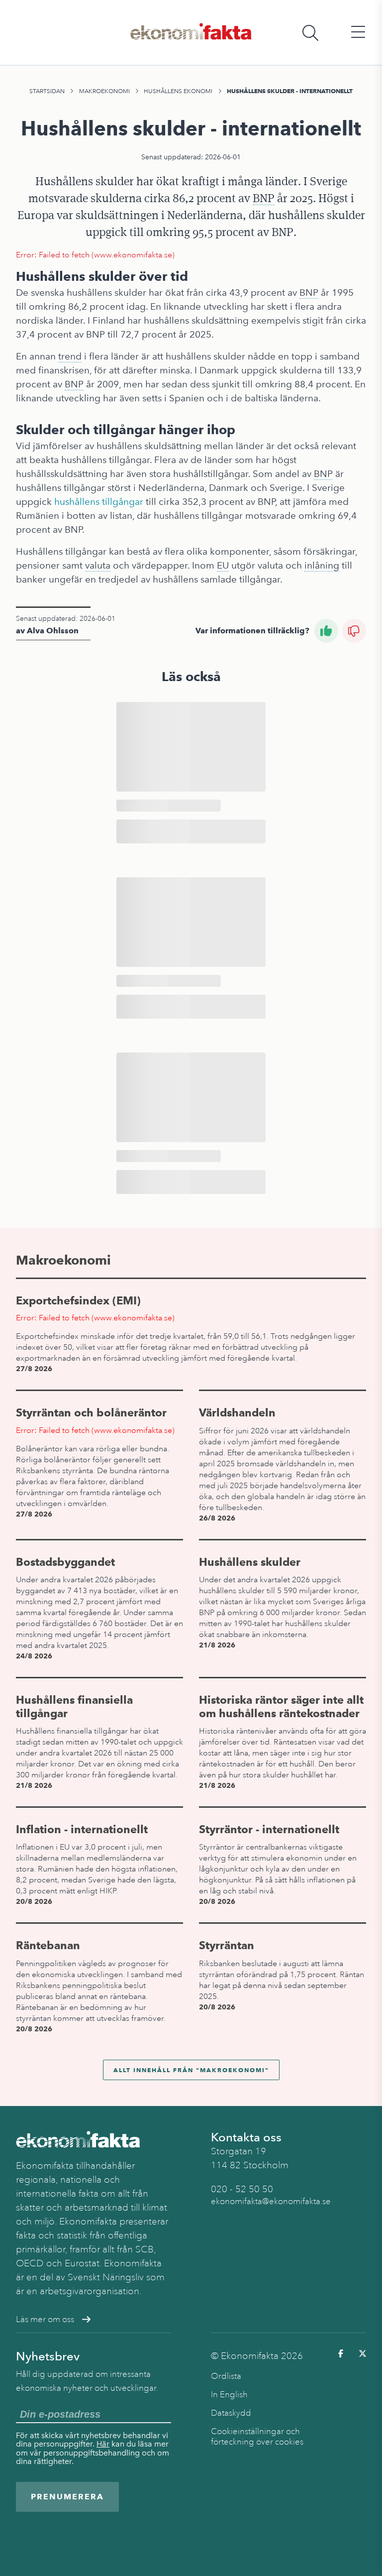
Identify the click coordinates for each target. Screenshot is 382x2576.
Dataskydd (231, 2413)
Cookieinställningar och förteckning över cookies (257, 2437)
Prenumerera (67, 2497)
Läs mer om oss (45, 2319)
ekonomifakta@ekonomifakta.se (271, 2201)
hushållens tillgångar (99, 502)
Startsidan (47, 91)
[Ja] (326, 631)
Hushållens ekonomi (178, 91)
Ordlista (226, 2376)
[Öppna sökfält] (310, 33)
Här (103, 2444)
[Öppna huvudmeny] (358, 33)
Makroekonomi (104, 91)
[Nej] (354, 631)
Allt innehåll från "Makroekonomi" (191, 2070)
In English (229, 2395)
